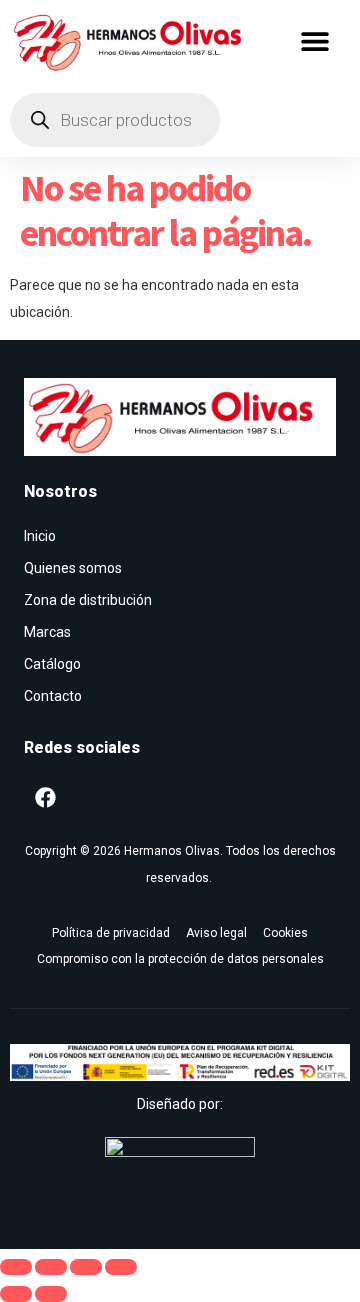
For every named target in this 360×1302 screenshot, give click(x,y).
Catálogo (52, 664)
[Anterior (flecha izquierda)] (16, 1294)
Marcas (47, 632)
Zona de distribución (88, 600)
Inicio (40, 536)
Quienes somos (73, 568)
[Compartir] (86, 1267)
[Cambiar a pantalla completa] (51, 1267)
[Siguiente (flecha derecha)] (51, 1294)
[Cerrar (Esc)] (121, 1267)
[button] (315, 41)
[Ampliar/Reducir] (16, 1267)
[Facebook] (45, 797)
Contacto (53, 696)
